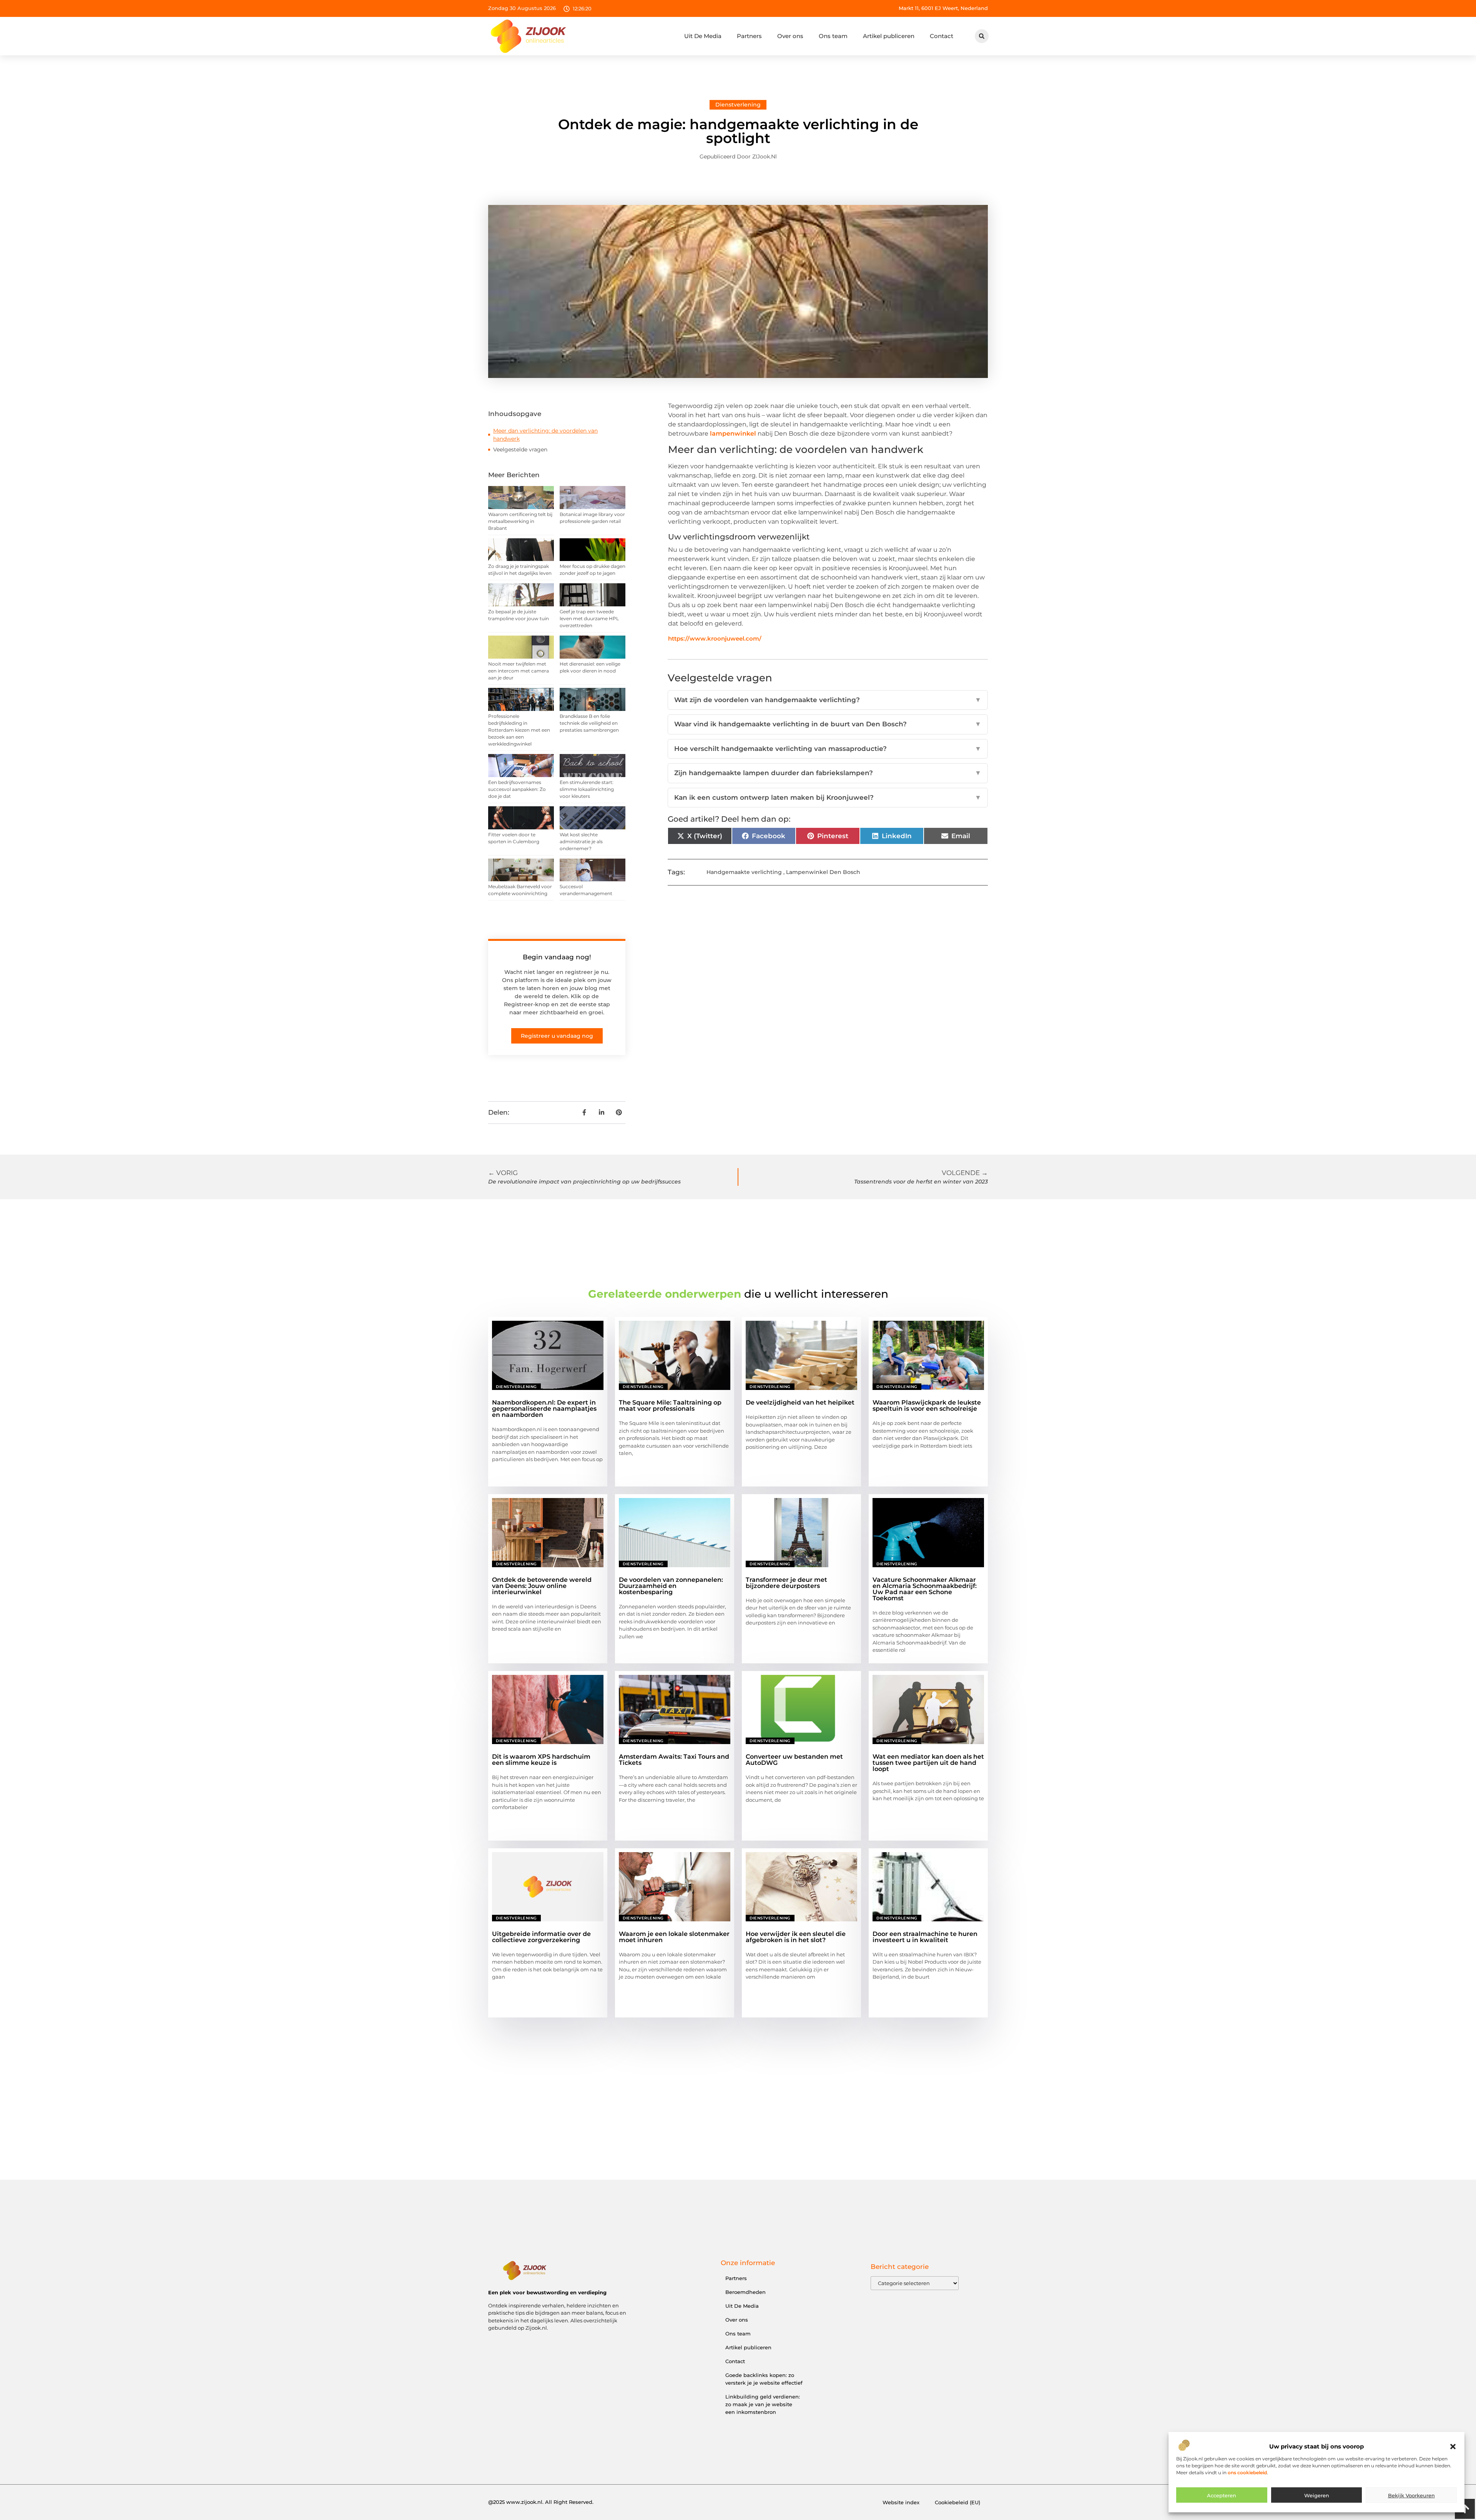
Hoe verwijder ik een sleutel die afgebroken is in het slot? (796, 1937)
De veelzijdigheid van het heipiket (800, 1402)
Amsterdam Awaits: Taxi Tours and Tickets (674, 1760)
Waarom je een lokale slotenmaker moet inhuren (674, 1937)
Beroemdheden (745, 2292)
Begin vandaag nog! (557, 957)
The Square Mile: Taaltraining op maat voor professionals (670, 1406)
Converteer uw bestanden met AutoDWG (794, 1760)
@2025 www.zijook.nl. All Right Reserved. (541, 2502)
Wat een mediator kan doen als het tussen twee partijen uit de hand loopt (928, 1763)
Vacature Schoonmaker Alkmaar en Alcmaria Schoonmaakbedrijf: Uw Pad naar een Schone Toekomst (925, 1589)
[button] (1453, 2447)
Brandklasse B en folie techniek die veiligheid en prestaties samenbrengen (589, 723)
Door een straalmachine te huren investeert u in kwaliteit (925, 1937)
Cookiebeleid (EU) (957, 2502)
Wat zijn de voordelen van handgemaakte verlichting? (828, 700)
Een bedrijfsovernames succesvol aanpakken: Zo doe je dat (517, 789)
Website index (901, 2502)
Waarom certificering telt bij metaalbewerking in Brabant (520, 521)
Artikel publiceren (889, 36)
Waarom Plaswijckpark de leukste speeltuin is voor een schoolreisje (927, 1406)
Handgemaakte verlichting (744, 872)
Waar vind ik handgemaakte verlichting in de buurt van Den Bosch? (828, 724)
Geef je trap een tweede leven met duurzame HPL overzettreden (589, 618)
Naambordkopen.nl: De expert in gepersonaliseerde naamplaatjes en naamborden (544, 1409)
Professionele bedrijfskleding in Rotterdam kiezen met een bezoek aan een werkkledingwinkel (519, 730)
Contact (942, 36)
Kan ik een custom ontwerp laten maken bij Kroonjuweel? (828, 797)
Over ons (790, 36)
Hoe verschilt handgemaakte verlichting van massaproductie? (828, 749)
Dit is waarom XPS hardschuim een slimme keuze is (541, 1760)
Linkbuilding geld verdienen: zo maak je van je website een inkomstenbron (763, 2404)
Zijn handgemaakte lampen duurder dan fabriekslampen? (828, 773)
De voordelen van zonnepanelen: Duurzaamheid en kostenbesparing (671, 1586)
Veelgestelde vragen (520, 449)
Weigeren (1317, 2495)
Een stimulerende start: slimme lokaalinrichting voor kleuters (587, 789)
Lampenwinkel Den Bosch (823, 872)
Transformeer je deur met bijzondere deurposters (786, 1583)
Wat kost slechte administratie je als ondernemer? (581, 841)
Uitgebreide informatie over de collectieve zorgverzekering (541, 1937)
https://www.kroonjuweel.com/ (715, 638)
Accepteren (1222, 2495)
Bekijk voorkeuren (1411, 2495)
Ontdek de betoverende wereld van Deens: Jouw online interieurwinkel (542, 1586)
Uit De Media (703, 36)
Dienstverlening (738, 105)
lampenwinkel (733, 434)
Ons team (833, 36)
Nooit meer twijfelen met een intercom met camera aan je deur (519, 671)
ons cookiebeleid (1247, 2473)
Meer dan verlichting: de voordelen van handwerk (545, 435)
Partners (749, 36)
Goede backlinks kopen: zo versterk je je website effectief (764, 2379)
